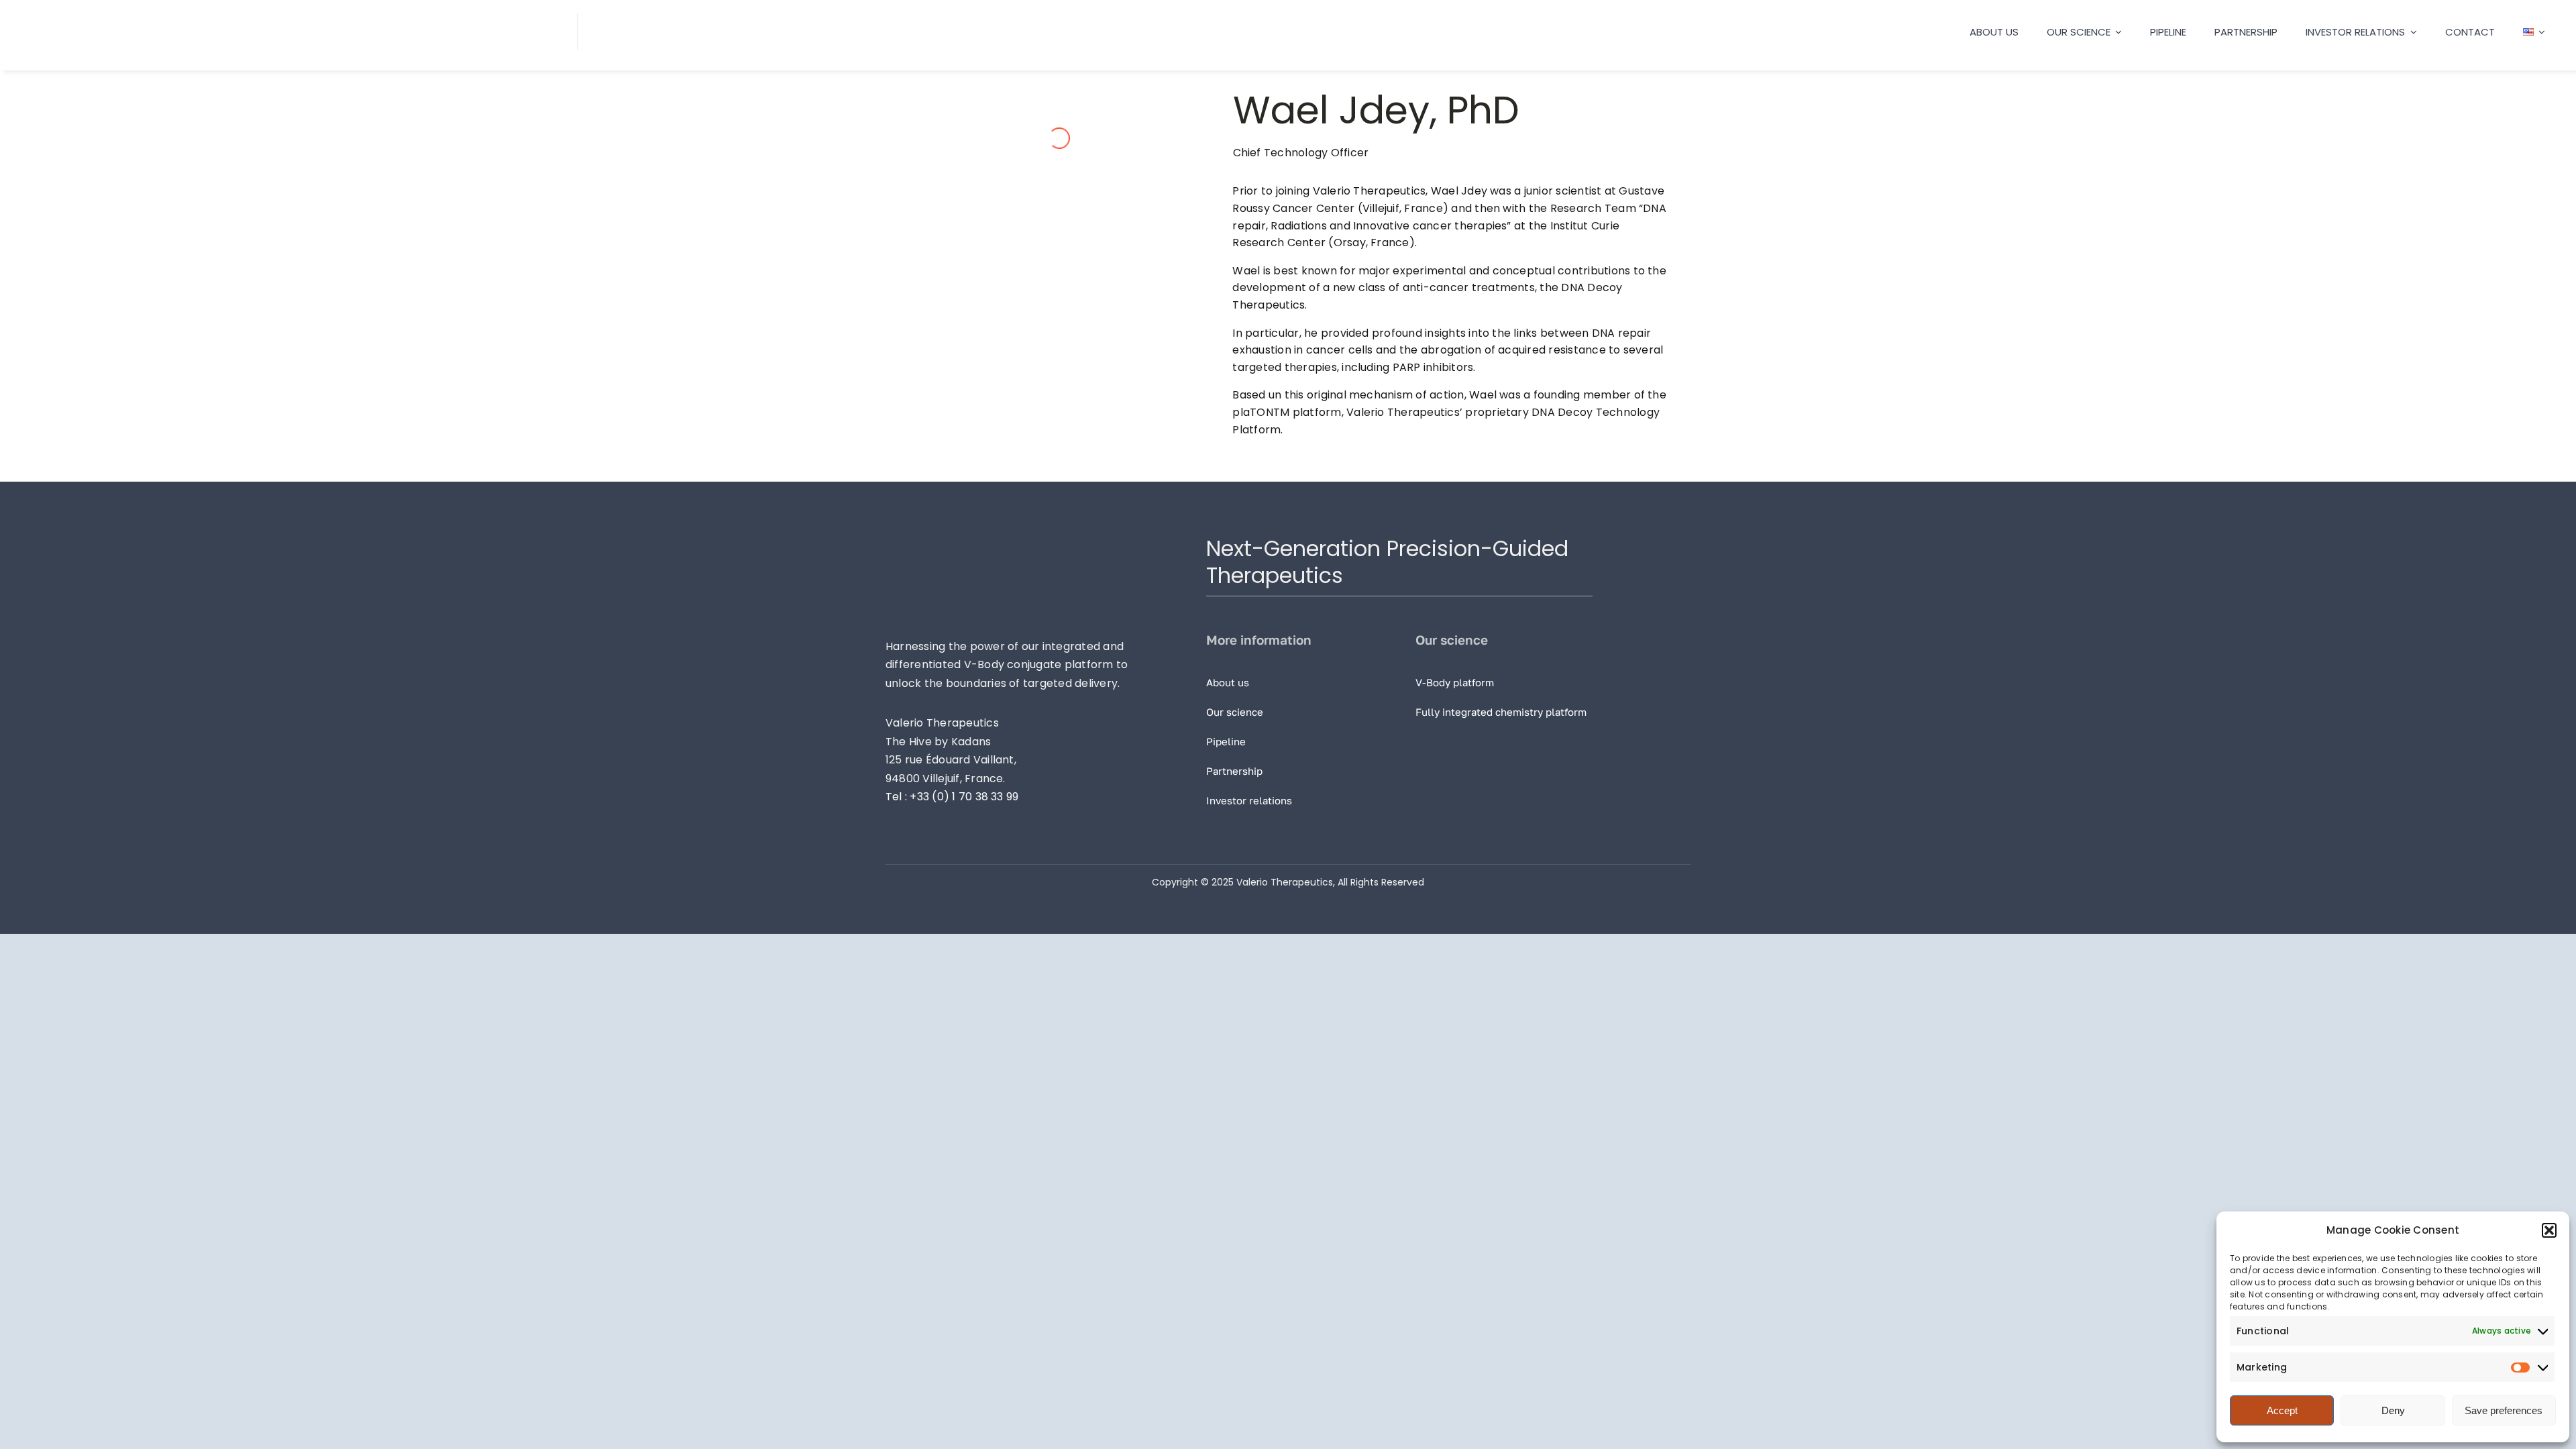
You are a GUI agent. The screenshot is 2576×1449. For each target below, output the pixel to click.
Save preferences (2504, 1410)
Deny (2393, 1410)
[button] (2549, 1230)
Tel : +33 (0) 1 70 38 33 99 (952, 797)
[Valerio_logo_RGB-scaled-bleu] (164, 18)
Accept (2282, 1410)
